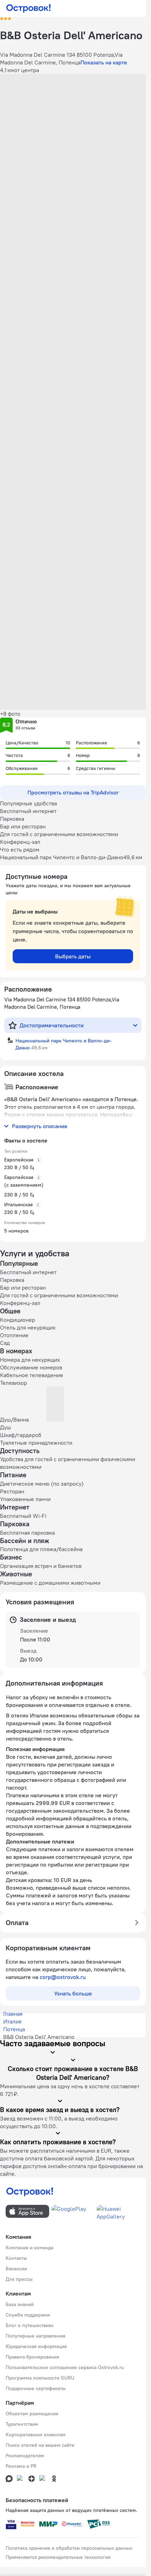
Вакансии (16, 2269)
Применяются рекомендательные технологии (58, 2557)
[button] (73, 119)
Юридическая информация (36, 2346)
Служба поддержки (28, 2315)
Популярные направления (35, 2336)
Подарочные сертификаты (36, 2388)
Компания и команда (29, 2248)
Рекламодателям (25, 2456)
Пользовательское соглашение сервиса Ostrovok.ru (65, 2367)
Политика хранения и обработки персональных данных (69, 2548)
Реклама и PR (21, 2466)
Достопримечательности (52, 1025)
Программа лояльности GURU (40, 2378)
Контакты (16, 2258)
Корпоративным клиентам (36, 2435)
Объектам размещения (32, 2414)
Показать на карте (104, 62)
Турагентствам (22, 2424)
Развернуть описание (40, 1126)
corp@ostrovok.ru (63, 1977)
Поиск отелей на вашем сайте (40, 2445)
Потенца (14, 2029)
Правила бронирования (32, 2357)
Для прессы (19, 2279)
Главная (13, 2014)
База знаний (20, 2304)
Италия (12, 2021)
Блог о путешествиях (30, 2325)
